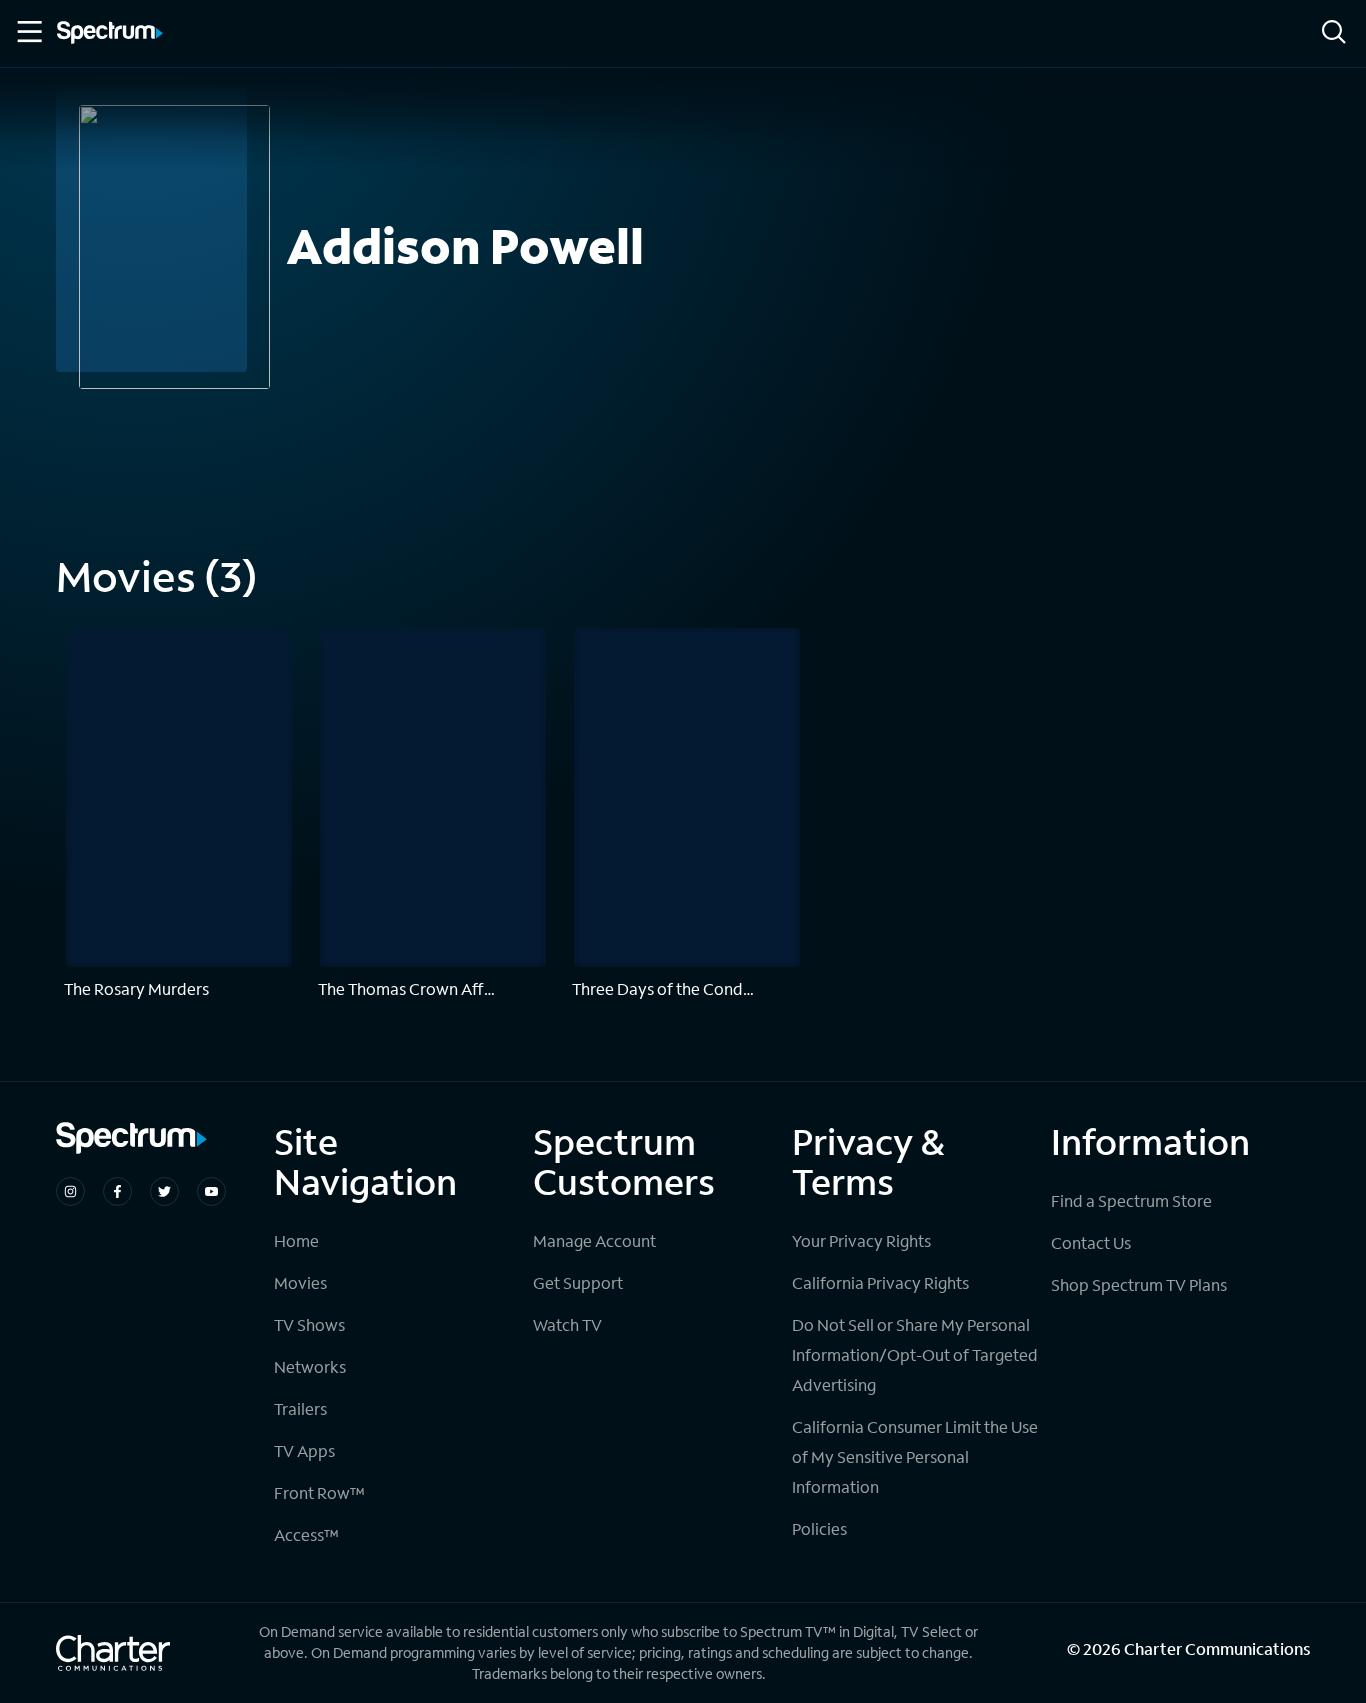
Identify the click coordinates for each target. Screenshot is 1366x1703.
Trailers (300, 1408)
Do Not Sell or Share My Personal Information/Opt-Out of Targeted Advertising (915, 1354)
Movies (300, 1282)
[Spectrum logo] (110, 34)
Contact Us (1091, 1242)
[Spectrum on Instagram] (70, 1191)
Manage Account (594, 1240)
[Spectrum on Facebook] (117, 1191)
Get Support (578, 1282)
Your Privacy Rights (861, 1240)
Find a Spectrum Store (1131, 1200)
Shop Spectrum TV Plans (1139, 1284)
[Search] (1334, 33)
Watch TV (567, 1324)
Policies (819, 1528)
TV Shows (309, 1324)
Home (296, 1240)
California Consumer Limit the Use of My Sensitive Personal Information (915, 1456)
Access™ (306, 1534)
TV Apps (304, 1450)
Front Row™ (319, 1492)
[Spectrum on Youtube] (211, 1191)
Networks (310, 1366)
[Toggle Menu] (28, 32)
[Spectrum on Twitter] (164, 1191)
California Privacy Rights (880, 1282)
